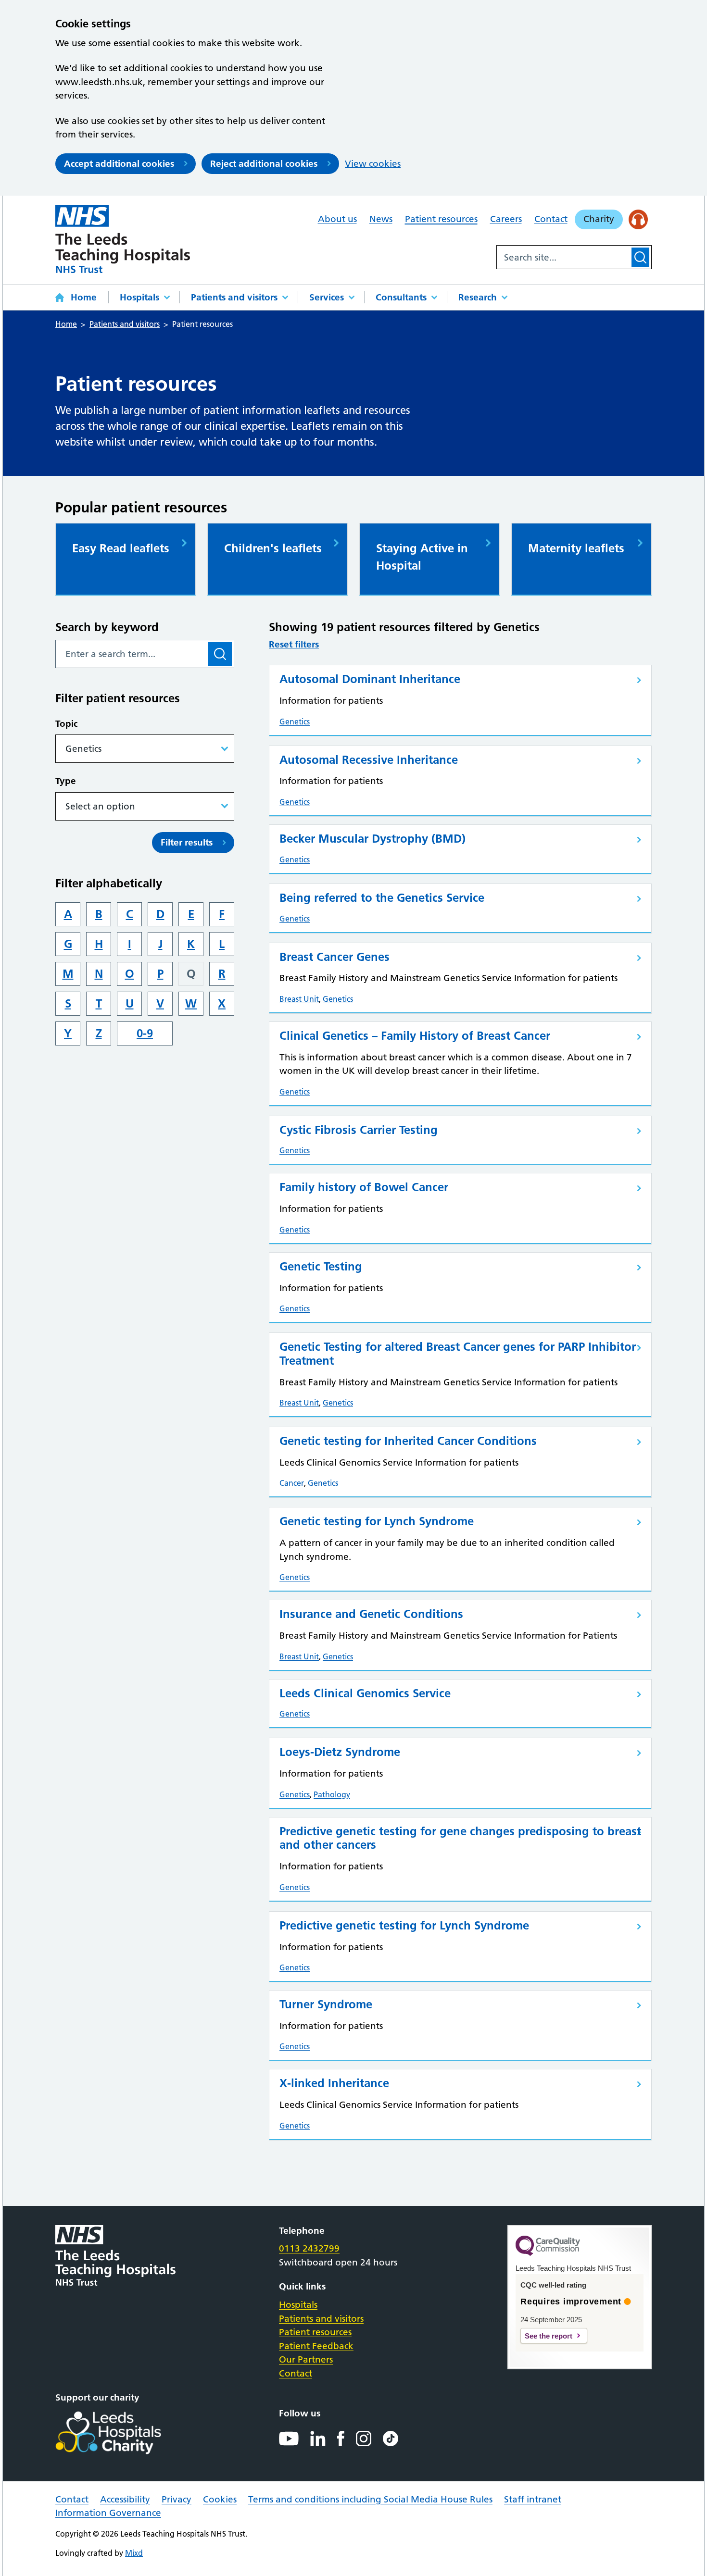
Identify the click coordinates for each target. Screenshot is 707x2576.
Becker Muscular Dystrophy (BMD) (372, 839)
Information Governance (108, 2513)
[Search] (640, 257)
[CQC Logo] (548, 2253)
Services (327, 297)
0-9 (145, 1033)
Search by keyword (107, 627)
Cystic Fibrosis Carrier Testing (359, 1130)
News (381, 219)
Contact (551, 219)
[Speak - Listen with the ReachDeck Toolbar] (638, 219)
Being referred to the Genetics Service (382, 898)
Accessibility (125, 2499)
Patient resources (441, 219)
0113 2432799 (309, 2248)
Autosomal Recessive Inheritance (369, 760)
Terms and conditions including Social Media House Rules (370, 2499)
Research (478, 297)
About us (337, 219)
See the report (549, 2336)
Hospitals (139, 297)
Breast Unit (299, 999)
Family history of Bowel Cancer (364, 1187)
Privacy (177, 2499)
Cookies (220, 2499)
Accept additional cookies (119, 164)
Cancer (292, 1483)
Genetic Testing (321, 1266)
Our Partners (306, 2359)
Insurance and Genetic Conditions (371, 1614)
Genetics (295, 722)
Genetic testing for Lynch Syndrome (377, 1521)
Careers (506, 219)
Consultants (401, 297)
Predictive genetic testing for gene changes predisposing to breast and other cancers (460, 1838)
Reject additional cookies (264, 164)
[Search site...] (563, 257)
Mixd (134, 2553)
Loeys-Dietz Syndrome (340, 1752)
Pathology (332, 1794)
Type (66, 781)
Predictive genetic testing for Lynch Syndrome (404, 1925)
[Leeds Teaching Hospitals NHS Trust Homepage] (123, 239)
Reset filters (294, 644)
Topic (66, 724)
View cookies (373, 164)
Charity (599, 219)
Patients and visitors (234, 297)
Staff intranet (533, 2499)
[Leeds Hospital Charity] (124, 2433)
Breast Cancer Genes (335, 957)
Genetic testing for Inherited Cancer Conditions (408, 1441)
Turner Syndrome (326, 2004)
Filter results (187, 842)
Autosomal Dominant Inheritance (370, 679)
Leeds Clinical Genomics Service (365, 1693)
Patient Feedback (316, 2346)
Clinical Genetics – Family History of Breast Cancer (415, 1036)
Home (84, 297)
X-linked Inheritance (334, 2083)
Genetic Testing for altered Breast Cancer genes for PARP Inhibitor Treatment (458, 1354)
